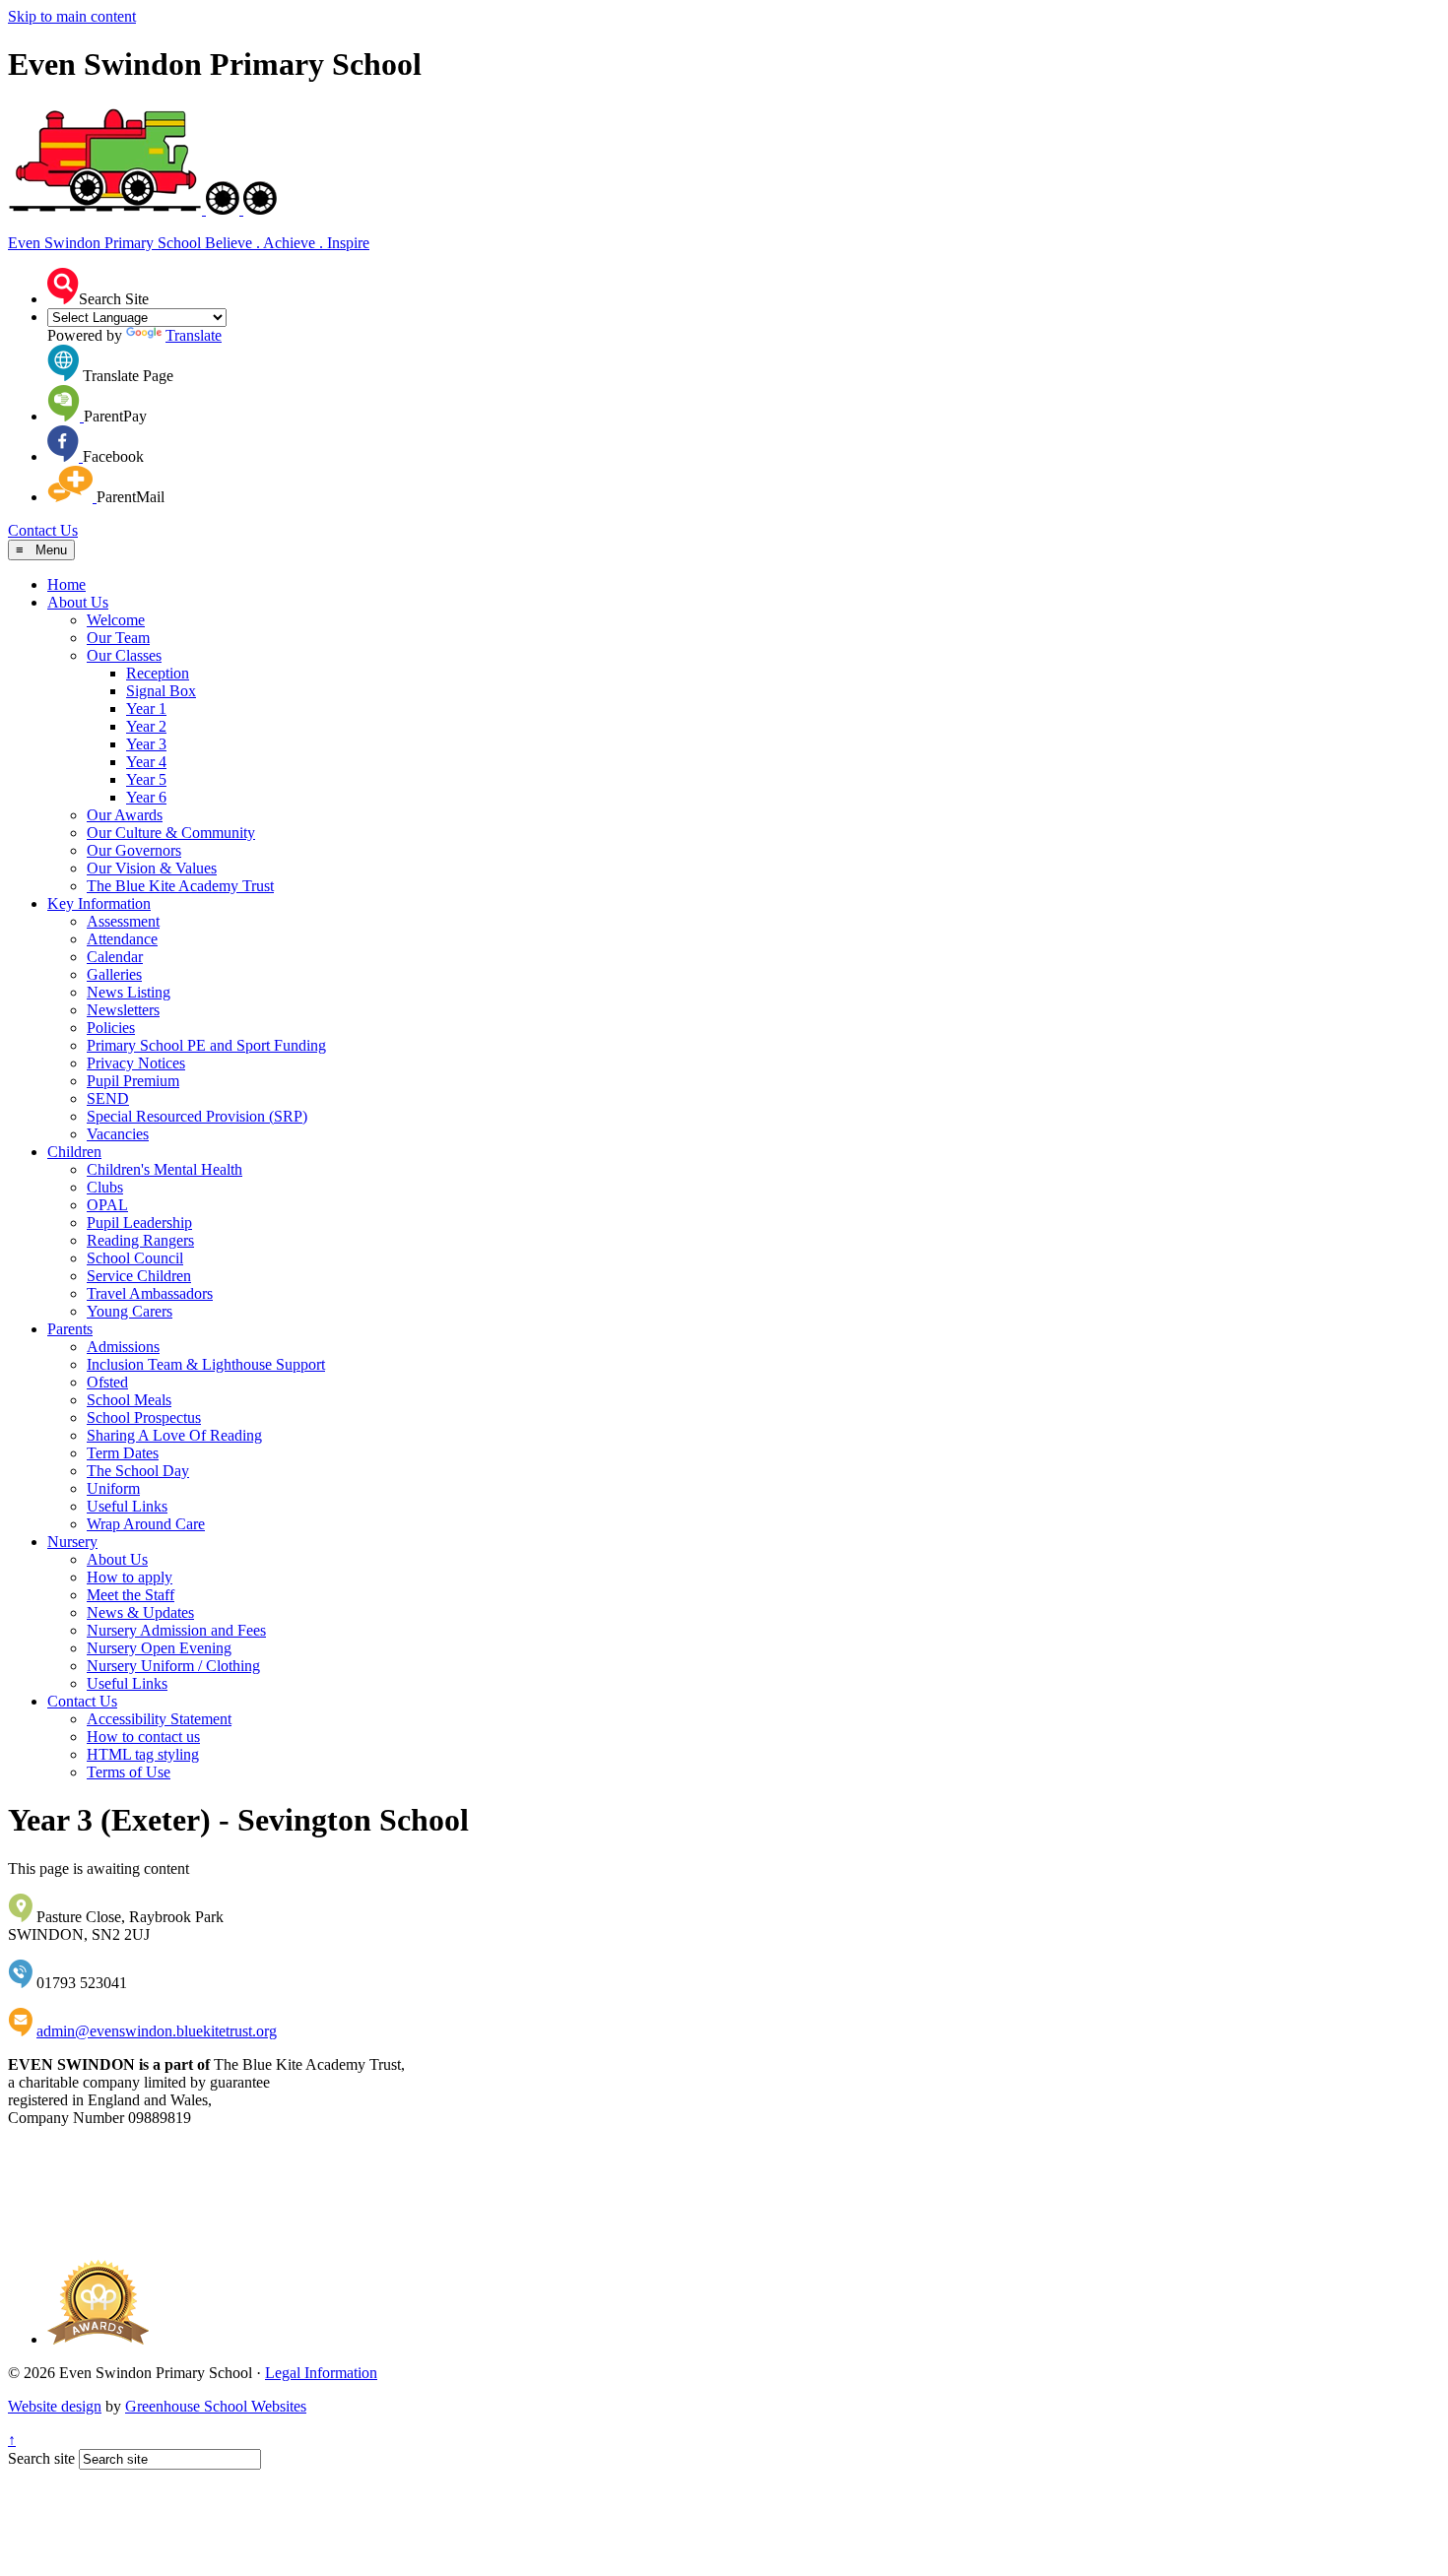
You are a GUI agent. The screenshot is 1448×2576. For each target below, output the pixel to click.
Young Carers (130, 1311)
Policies (111, 1028)
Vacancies (118, 1134)
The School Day (138, 1471)
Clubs (105, 1187)
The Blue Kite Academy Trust (180, 886)
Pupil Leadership (139, 1223)
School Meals (129, 1400)
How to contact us (143, 1737)
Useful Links (127, 1506)
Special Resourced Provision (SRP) (197, 1116)
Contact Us (43, 530)
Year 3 (146, 744)
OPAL (107, 1205)
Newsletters (123, 1010)
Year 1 (146, 708)
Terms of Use (129, 1772)
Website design (55, 2406)
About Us (78, 602)
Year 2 (146, 726)
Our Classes (124, 655)
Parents (70, 1329)
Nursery (72, 1542)
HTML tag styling (143, 1754)
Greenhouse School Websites (216, 2406)
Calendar (115, 957)
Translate (194, 335)
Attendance (122, 939)
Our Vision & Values (152, 868)
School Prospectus (144, 1417)
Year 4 (146, 762)
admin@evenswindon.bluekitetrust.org (157, 2031)
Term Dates (123, 1453)
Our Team (118, 638)
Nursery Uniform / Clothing (173, 1666)
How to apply (130, 1577)
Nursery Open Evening (159, 1648)
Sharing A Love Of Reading (174, 1435)
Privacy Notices (136, 1063)
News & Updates (140, 1612)
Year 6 (146, 797)
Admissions (123, 1347)
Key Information (99, 903)
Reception (158, 673)
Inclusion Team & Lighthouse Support (206, 1364)
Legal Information (321, 2373)
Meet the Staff (131, 1595)
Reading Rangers (140, 1240)
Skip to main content (72, 16)
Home (66, 584)
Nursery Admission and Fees (176, 1630)
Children (74, 1152)
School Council (135, 1258)
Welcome (116, 620)
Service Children (139, 1276)
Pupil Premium (133, 1081)
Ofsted (107, 1382)
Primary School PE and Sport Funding (206, 1045)
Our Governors (134, 850)
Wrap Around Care (146, 1524)
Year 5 (146, 779)
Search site (41, 2458)
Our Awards (125, 815)
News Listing (129, 992)
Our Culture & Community (171, 833)
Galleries (114, 974)
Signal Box (161, 691)
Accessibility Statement (159, 1719)
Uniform (113, 1488)
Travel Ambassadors (150, 1293)
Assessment (123, 921)
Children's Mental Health (165, 1169)
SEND (108, 1098)
